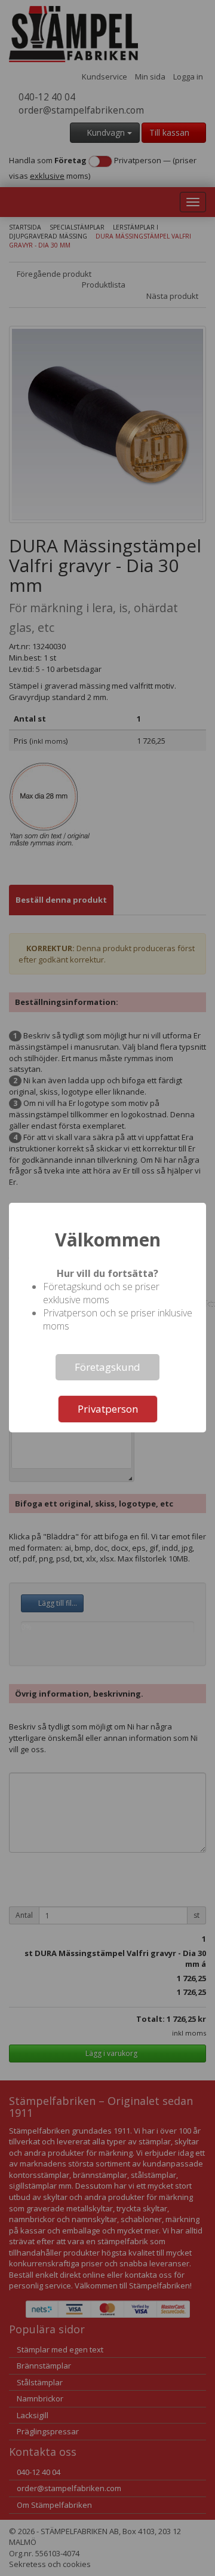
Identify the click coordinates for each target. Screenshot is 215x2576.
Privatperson (108, 1409)
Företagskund (107, 1367)
